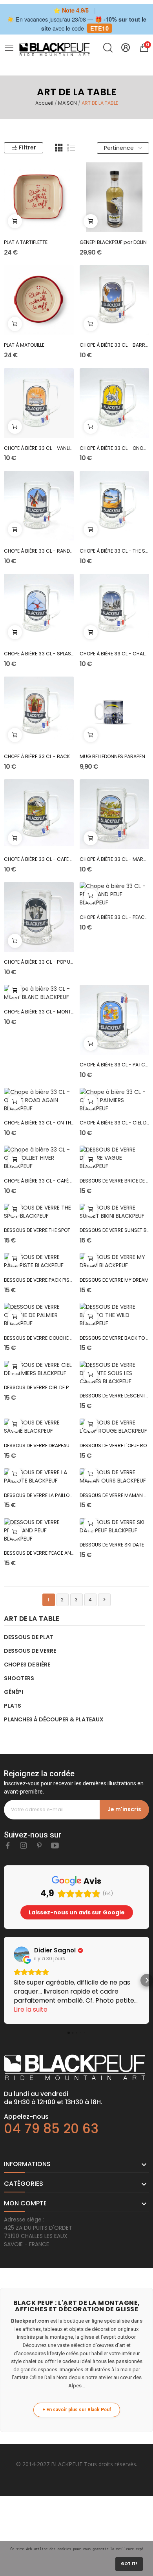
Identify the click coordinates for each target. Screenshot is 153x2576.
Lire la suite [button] (31, 2009)
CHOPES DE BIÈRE (27, 1665)
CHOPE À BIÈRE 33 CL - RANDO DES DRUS (39, 551)
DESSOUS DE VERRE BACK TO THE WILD (115, 1338)
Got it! (129, 2564)
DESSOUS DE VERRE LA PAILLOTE (39, 1495)
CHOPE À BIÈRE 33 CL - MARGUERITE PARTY (115, 859)
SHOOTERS (19, 1678)
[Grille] (59, 148)
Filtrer (27, 147)
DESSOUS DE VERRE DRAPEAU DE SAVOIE (39, 1445)
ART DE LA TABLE (32, 1619)
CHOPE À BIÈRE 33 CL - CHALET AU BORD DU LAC (115, 654)
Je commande (15, 221)
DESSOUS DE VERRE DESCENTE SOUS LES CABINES (115, 1396)
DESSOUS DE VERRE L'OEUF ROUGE (115, 1445)
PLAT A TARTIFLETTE (26, 242)
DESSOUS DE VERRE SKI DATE (112, 1545)
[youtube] (55, 1846)
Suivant (104, 1599)
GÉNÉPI (14, 1692)
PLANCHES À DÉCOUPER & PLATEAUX (54, 1719)
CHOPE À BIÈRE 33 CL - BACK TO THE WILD (39, 756)
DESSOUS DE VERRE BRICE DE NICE (115, 1181)
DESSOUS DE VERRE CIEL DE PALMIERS (39, 1387)
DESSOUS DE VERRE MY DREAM (114, 1280)
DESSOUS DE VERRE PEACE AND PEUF (39, 1553)
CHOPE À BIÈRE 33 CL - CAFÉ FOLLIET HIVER (39, 1181)
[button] (6, 1980)
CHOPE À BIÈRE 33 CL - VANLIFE (39, 448)
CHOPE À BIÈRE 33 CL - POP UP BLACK (39, 962)
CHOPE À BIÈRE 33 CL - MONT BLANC (39, 1012)
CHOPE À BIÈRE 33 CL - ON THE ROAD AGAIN (39, 1123)
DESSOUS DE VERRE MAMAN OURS (115, 1495)
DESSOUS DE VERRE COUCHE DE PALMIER (39, 1338)
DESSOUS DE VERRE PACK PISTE (39, 1280)
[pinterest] (39, 1846)
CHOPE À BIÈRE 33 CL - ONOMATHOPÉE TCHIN (115, 448)
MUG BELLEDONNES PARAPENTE (115, 756)
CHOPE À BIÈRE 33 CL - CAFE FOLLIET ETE (39, 859)
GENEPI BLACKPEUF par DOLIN (113, 242)
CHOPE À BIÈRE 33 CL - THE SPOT (115, 551)
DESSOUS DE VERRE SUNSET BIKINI (115, 1230)
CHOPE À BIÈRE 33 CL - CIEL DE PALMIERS (115, 1123)
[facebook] (8, 1846)
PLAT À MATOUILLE (24, 345)
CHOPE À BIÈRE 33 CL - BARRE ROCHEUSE (115, 345)
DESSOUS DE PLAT (29, 1637)
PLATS (13, 1706)
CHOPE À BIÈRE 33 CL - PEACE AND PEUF (115, 917)
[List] (71, 148)
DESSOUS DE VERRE (30, 1651)
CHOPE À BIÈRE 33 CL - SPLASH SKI (39, 654)
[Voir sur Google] (22, 1954)
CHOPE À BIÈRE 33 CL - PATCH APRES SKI (115, 1065)
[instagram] (24, 1846)
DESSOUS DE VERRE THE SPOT (37, 1230)
